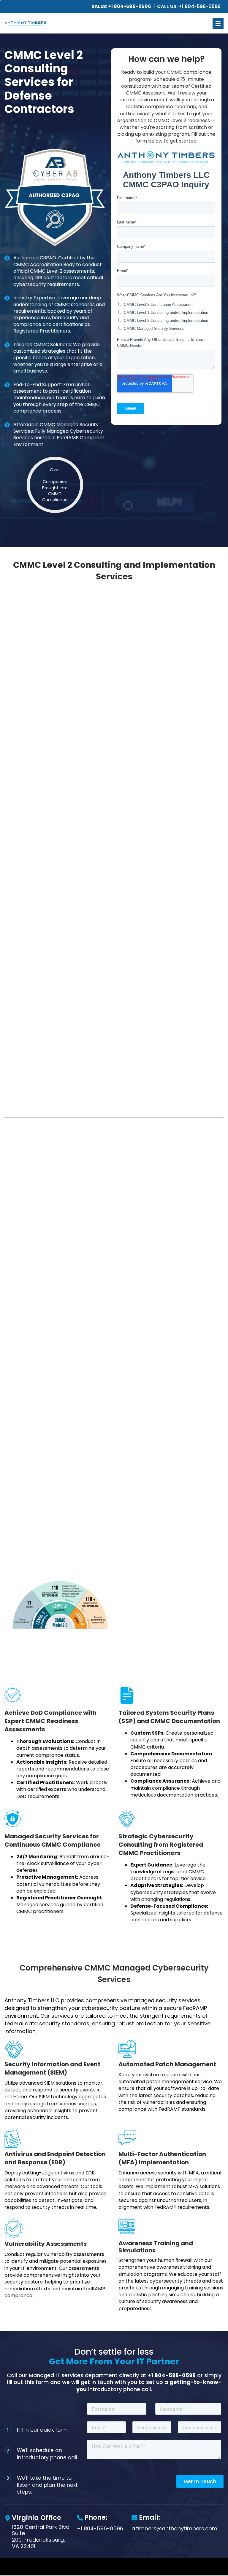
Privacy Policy (128, 2569)
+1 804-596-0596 (172, 2375)
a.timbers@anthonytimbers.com (174, 2528)
